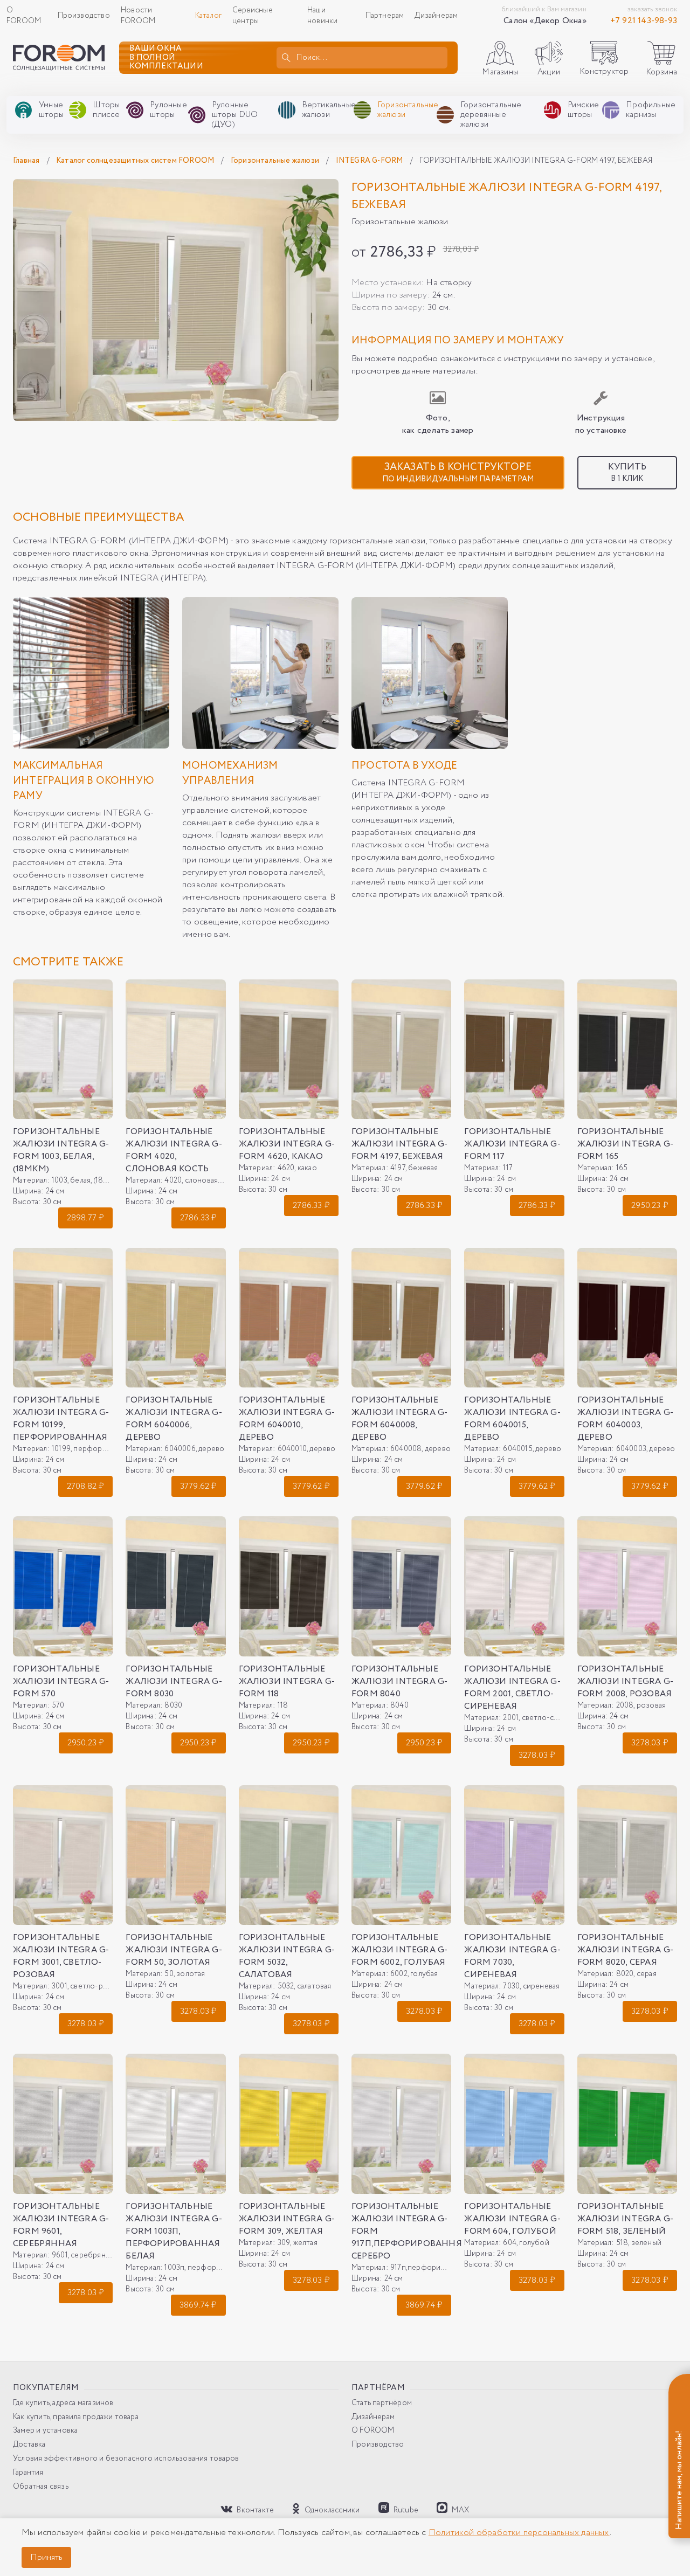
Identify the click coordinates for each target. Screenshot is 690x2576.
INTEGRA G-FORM (370, 161)
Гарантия (28, 2473)
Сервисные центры (253, 16)
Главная (27, 161)
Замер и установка (45, 2431)
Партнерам (385, 16)
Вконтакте (254, 2510)
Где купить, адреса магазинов (63, 2403)
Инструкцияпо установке (601, 424)
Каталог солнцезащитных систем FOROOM (136, 161)
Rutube (405, 2510)
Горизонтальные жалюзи (276, 161)
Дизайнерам (436, 16)
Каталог (208, 16)
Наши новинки (322, 16)
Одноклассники (331, 2510)
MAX (460, 2510)
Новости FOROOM (138, 16)
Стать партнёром (382, 2403)
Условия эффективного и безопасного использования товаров (126, 2459)
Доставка (29, 2445)
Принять (46, 2557)
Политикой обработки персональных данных (519, 2533)
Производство (84, 16)
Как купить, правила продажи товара (76, 2417)
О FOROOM (24, 16)
